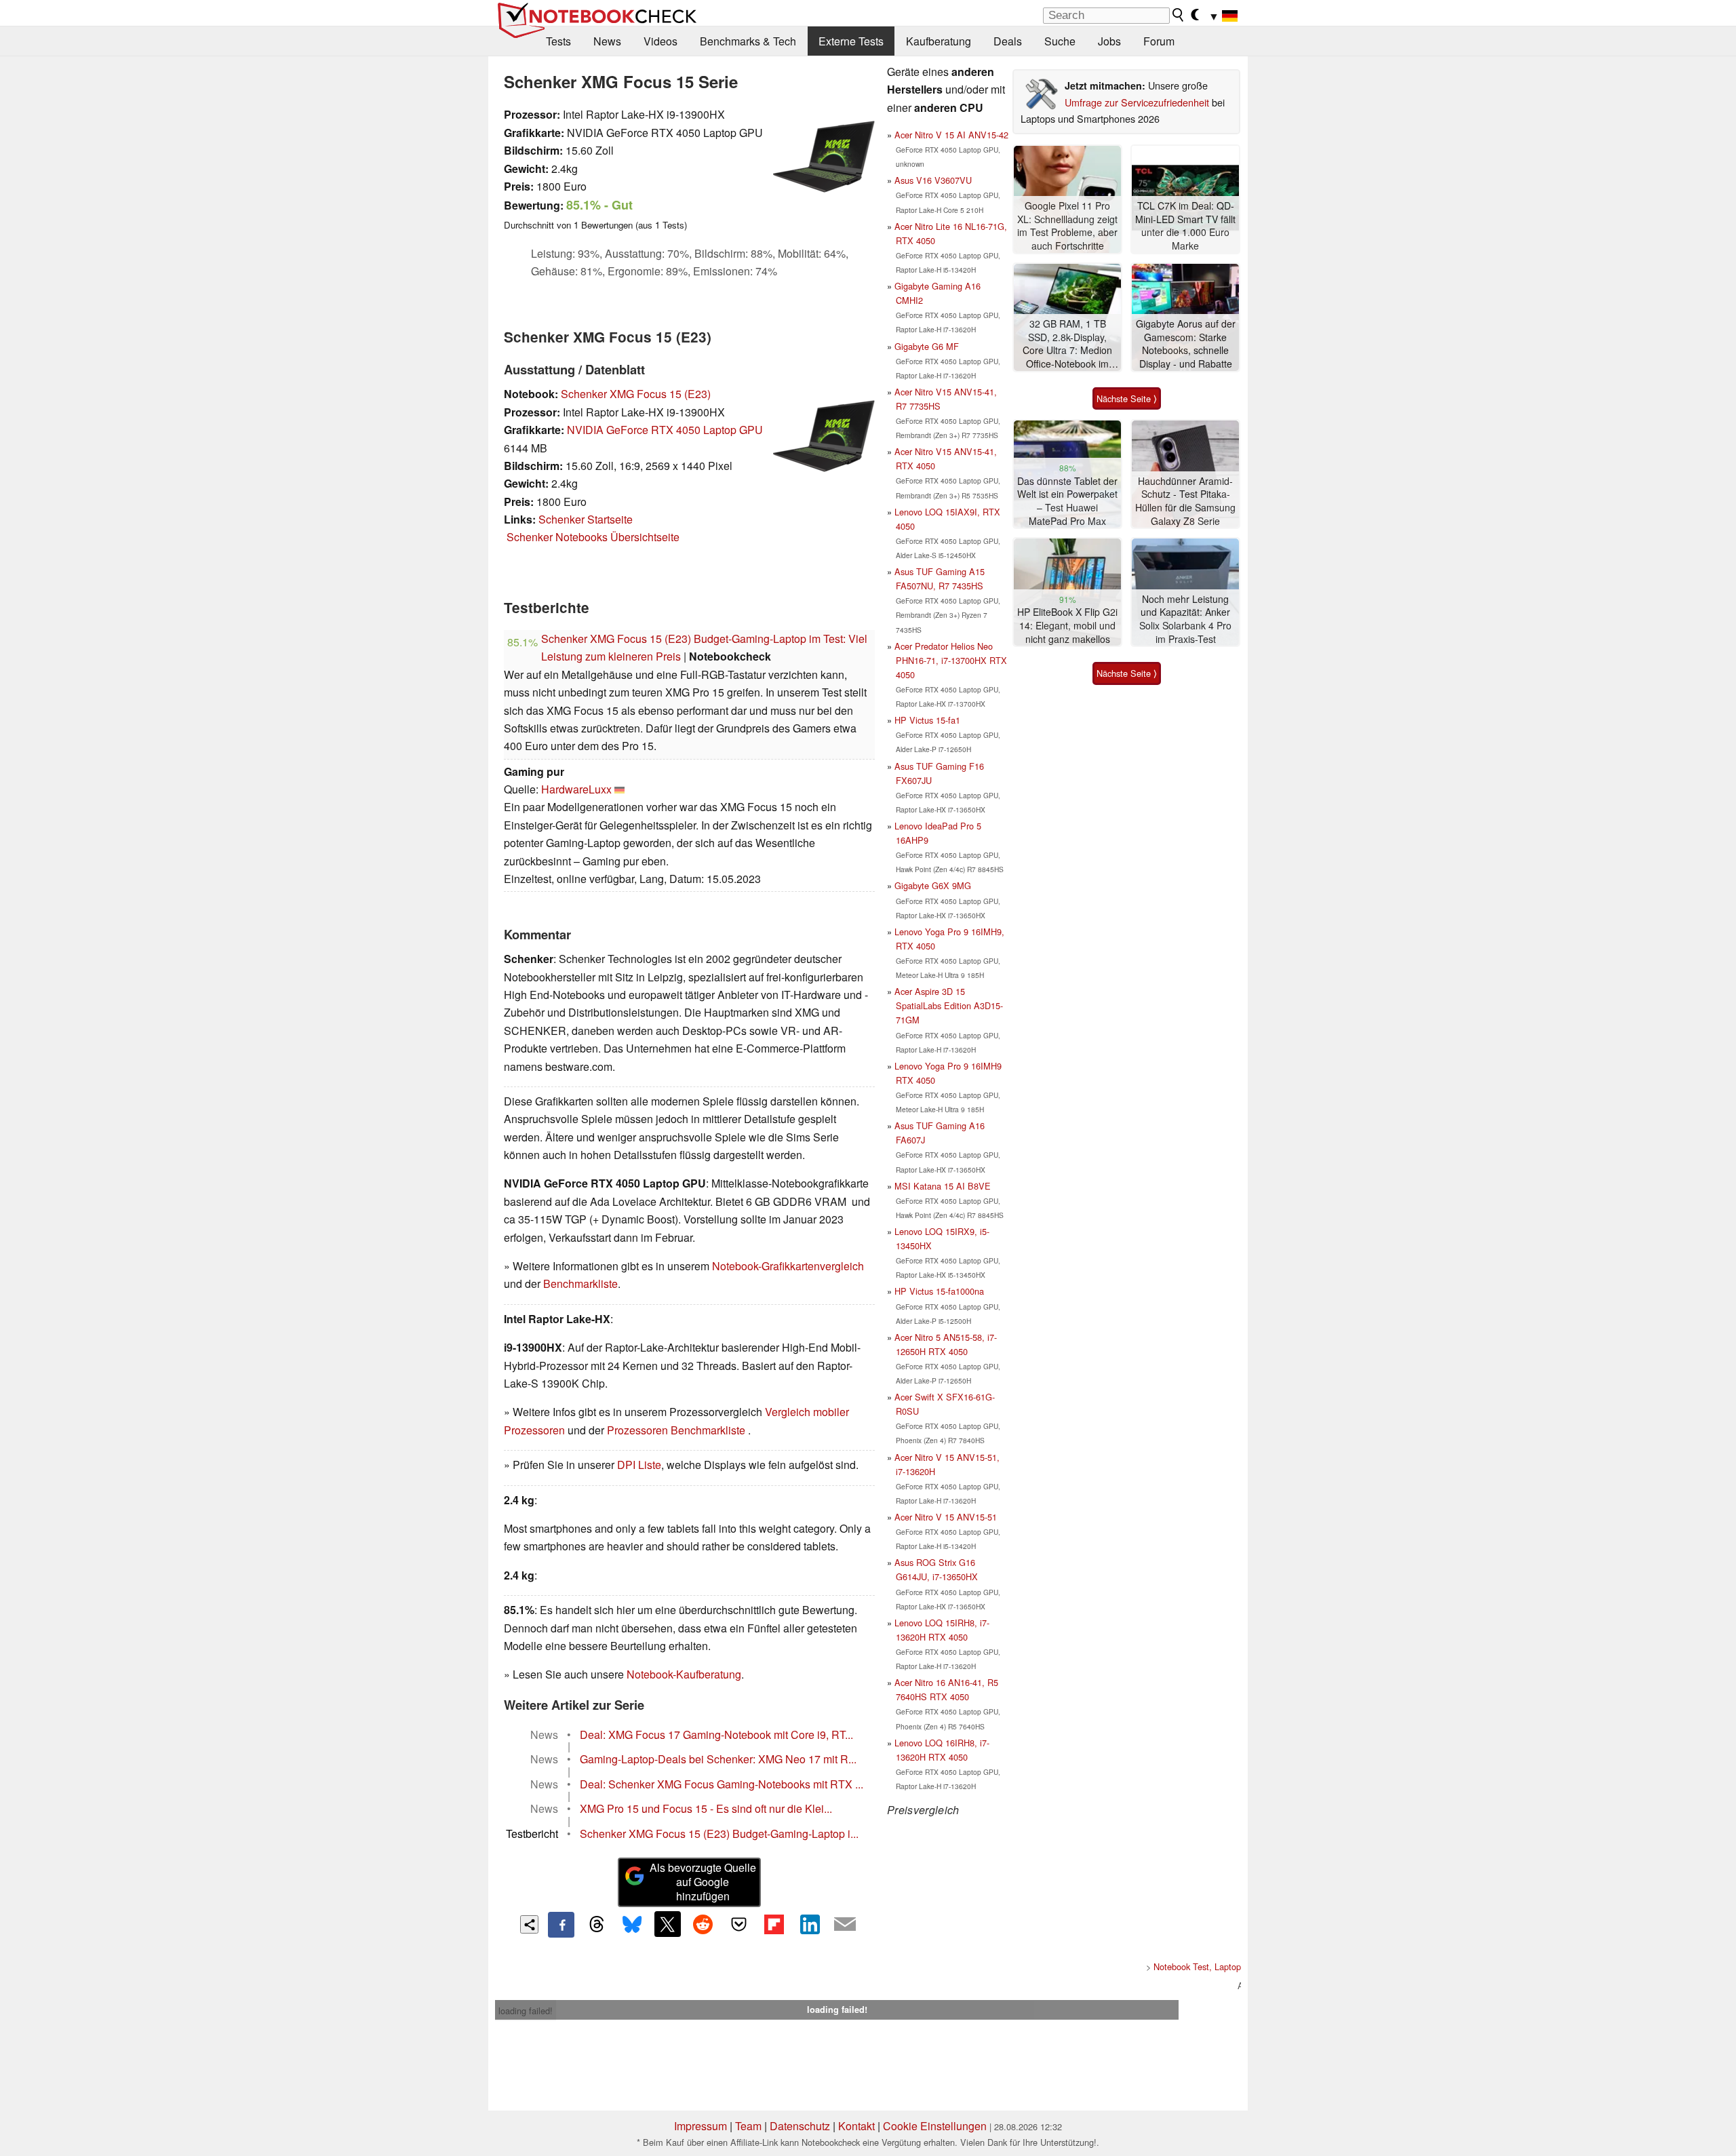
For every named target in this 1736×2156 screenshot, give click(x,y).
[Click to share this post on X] (667, 1924)
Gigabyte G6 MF (927, 346)
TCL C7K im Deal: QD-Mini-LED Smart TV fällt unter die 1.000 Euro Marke (1185, 226)
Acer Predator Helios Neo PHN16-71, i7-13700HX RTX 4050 (951, 660)
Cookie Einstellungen (935, 2126)
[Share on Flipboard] (774, 1924)
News (607, 41)
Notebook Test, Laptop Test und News (1227, 1966)
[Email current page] (845, 1925)
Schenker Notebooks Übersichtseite (593, 537)
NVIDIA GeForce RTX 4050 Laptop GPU (665, 430)
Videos (660, 41)
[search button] (1179, 15)
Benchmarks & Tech (748, 41)
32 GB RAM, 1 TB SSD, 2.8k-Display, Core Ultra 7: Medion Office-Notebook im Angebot (1067, 344)
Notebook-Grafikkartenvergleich (788, 1266)
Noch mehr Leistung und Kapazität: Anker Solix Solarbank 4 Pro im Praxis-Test (1185, 619)
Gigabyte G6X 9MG (933, 885)
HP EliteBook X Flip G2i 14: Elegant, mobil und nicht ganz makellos (1067, 625)
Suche (1060, 41)
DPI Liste (639, 1465)
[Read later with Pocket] (738, 1924)
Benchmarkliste (580, 1283)
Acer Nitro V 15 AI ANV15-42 (951, 135)
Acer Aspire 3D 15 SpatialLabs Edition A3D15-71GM (949, 1005)
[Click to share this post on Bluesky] (632, 1925)
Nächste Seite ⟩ (1127, 398)
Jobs (1109, 41)
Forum (1159, 41)
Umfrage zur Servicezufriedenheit (1137, 102)
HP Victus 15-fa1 (927, 720)
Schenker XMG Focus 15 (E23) (636, 394)
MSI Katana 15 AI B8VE (943, 1186)
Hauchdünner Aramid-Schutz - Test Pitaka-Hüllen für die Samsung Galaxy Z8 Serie (1185, 501)
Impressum (701, 2126)
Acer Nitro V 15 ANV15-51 (946, 1517)
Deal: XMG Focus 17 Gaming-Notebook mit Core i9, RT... (716, 1734)
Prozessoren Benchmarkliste (677, 1430)
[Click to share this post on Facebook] (561, 1925)
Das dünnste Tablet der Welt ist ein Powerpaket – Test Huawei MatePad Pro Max (1067, 501)
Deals (1008, 41)
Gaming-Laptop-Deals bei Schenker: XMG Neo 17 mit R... (718, 1759)
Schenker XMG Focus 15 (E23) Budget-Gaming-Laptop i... (719, 1834)
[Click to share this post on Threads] (597, 1925)
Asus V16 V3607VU (933, 180)
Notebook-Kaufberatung (684, 1674)
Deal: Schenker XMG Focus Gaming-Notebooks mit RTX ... (722, 1784)
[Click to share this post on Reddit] (703, 1924)
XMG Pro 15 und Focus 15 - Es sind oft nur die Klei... (706, 1808)
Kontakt (856, 2126)
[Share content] (529, 1924)
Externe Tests (851, 41)
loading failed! (526, 2011)
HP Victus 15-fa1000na (939, 1291)
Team (748, 2126)
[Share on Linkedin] (810, 1924)
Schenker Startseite (586, 519)
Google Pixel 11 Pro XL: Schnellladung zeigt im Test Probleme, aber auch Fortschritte (1067, 226)
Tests (558, 41)
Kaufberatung (939, 41)
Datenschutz (800, 2126)
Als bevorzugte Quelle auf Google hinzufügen (703, 1882)
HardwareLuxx (576, 789)
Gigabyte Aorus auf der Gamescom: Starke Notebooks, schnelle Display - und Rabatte (1186, 344)
